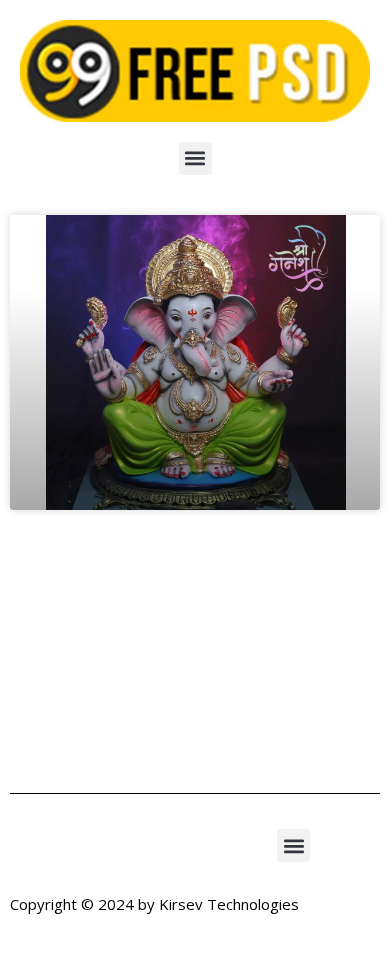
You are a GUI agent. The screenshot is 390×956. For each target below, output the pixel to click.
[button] (195, 158)
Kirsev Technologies (229, 904)
